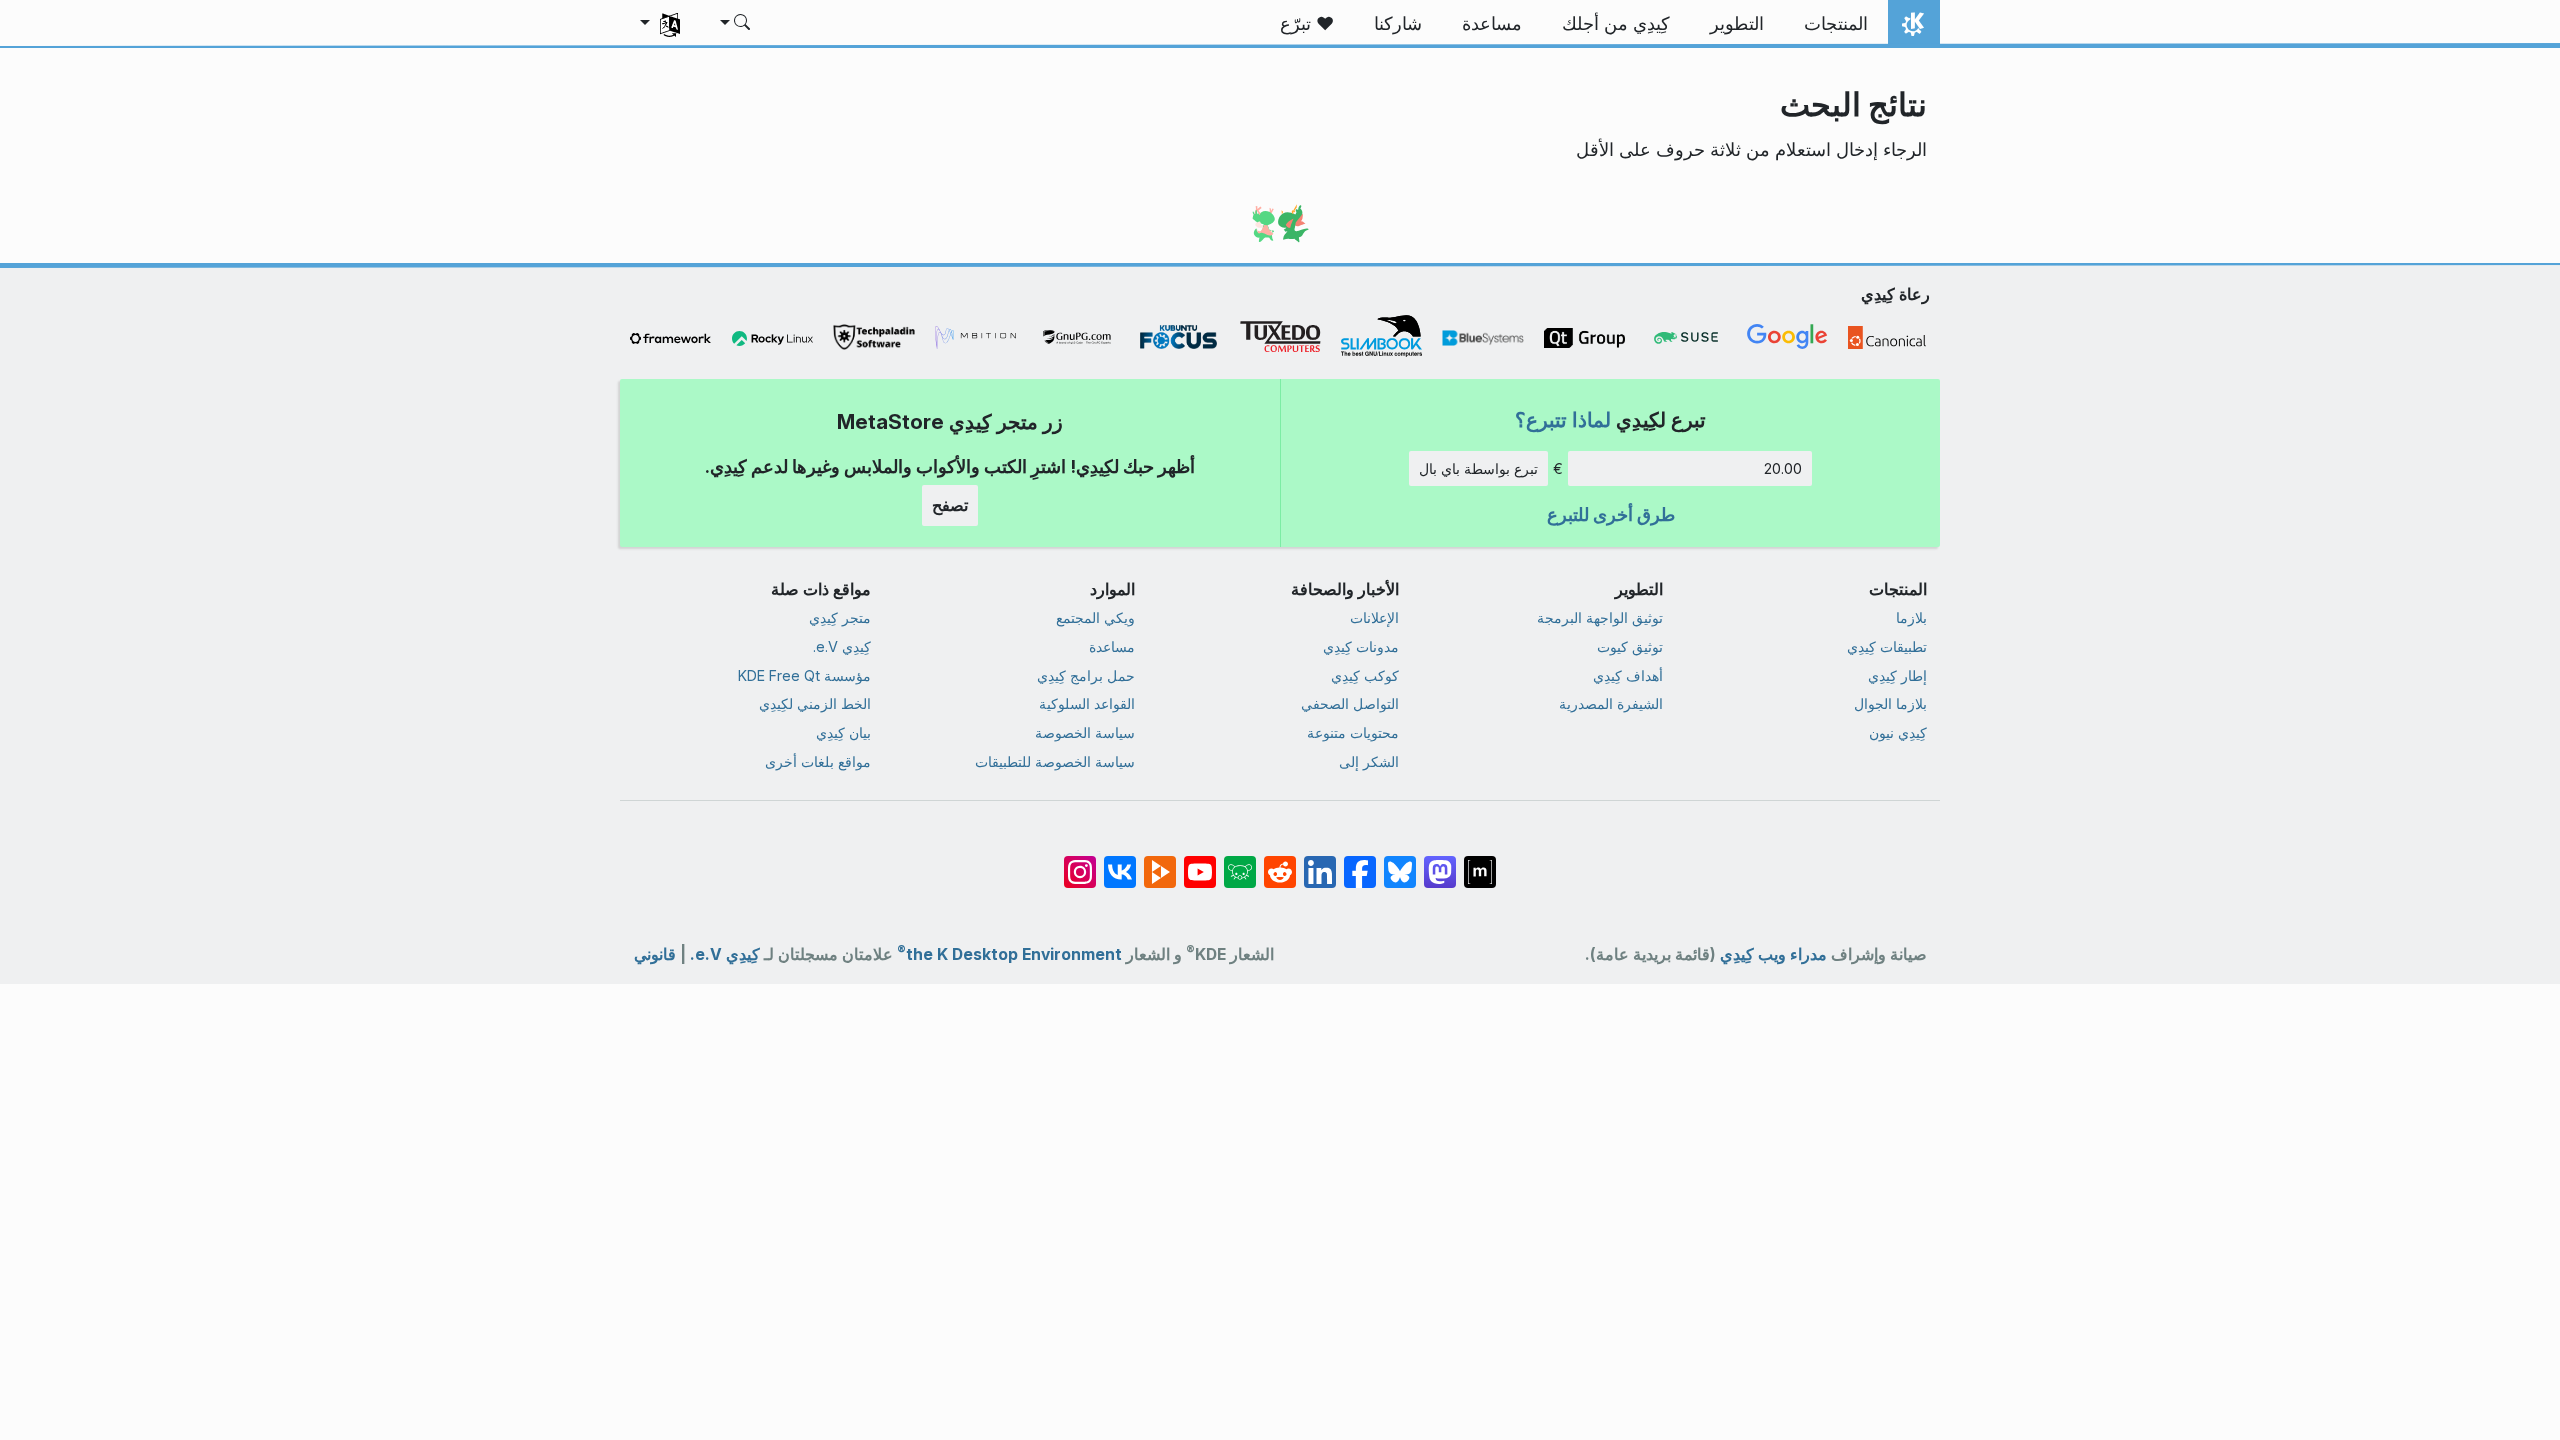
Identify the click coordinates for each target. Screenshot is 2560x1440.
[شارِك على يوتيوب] (1200, 862)
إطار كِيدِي (1897, 675)
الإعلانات (1374, 617)
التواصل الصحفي (1350, 703)
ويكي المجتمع (1095, 617)
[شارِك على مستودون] (1440, 862)
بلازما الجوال (1890, 703)
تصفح (950, 505)
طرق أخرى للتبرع (1611, 514)
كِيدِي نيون (1898, 732)
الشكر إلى (1369, 761)
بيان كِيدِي (843, 732)
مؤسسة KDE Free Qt (804, 675)
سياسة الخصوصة (1085, 732)
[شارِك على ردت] (1280, 862)
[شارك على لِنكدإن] (1320, 862)
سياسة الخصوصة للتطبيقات (1055, 761)
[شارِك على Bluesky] (1400, 862)
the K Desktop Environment (1009, 954)
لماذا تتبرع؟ (1563, 419)
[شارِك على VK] (1120, 862)
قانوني (655, 954)
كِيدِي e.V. (842, 646)
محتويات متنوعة (1353, 732)
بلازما (1911, 617)
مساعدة (1112, 646)
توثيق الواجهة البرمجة (1600, 617)
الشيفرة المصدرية (1611, 703)
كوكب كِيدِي (1365, 675)
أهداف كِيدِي (1628, 675)
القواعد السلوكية (1087, 703)
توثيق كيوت (1630, 646)
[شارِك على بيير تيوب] (1160, 862)
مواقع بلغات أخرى (818, 761)
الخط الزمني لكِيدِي (815, 703)
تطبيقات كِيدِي (1887, 646)
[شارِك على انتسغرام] (1080, 862)
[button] (736, 24)
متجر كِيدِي (840, 617)
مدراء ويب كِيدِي (1773, 954)
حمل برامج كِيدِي (1086, 675)
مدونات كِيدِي (1361, 646)
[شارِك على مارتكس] (1480, 862)
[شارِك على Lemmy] (1240, 862)
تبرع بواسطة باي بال (1478, 468)
